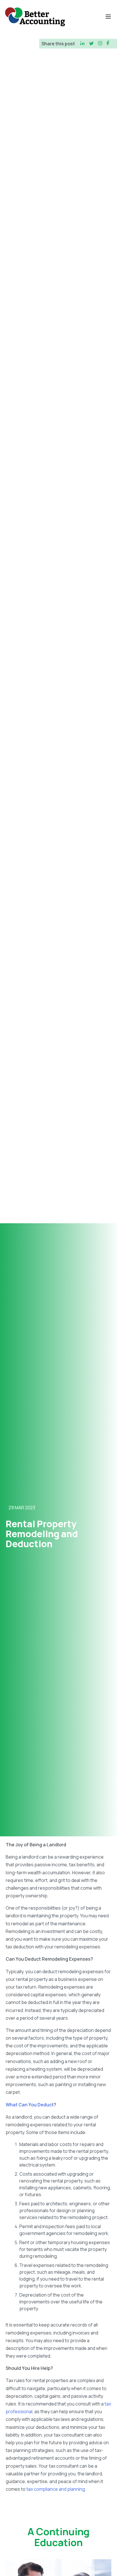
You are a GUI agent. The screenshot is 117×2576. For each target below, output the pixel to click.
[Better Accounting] (35, 17)
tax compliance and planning (56, 2489)
